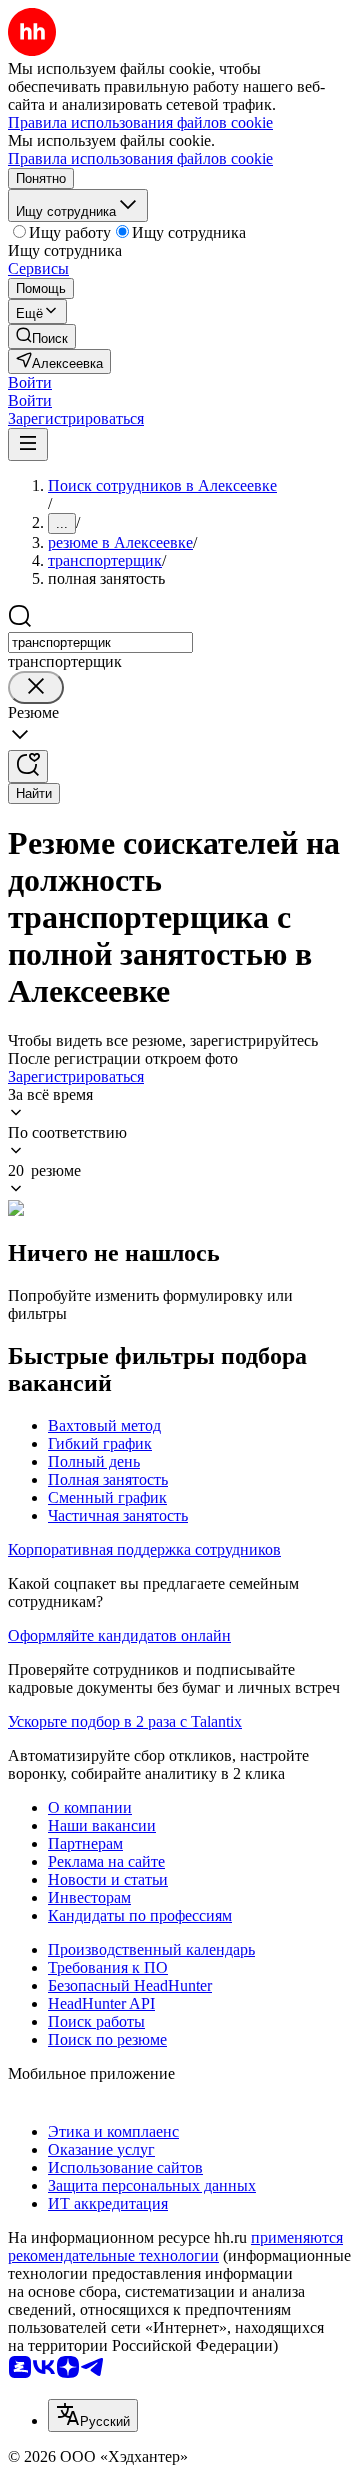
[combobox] (100, 642)
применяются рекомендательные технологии (175, 2246)
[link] (42, 336)
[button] (30, 382)
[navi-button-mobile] (28, 444)
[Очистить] (36, 687)
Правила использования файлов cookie (140, 158)
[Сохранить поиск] (28, 766)
